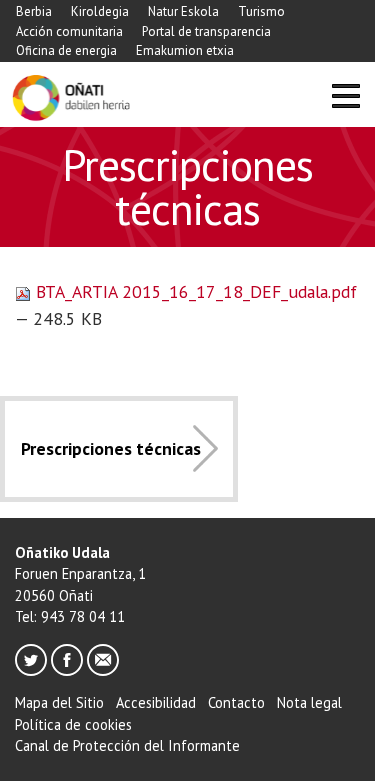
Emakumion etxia (185, 50)
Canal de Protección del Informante (127, 745)
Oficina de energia (66, 50)
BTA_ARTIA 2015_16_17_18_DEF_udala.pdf (194, 291)
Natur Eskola (183, 11)
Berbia (34, 11)
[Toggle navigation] (345, 98)
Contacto (236, 702)
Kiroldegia (100, 11)
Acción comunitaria (69, 31)
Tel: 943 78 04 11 (70, 616)
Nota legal (309, 702)
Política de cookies (73, 724)
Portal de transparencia (206, 31)
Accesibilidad (156, 702)
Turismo (261, 11)
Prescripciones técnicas (111, 448)
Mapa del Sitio (59, 702)
